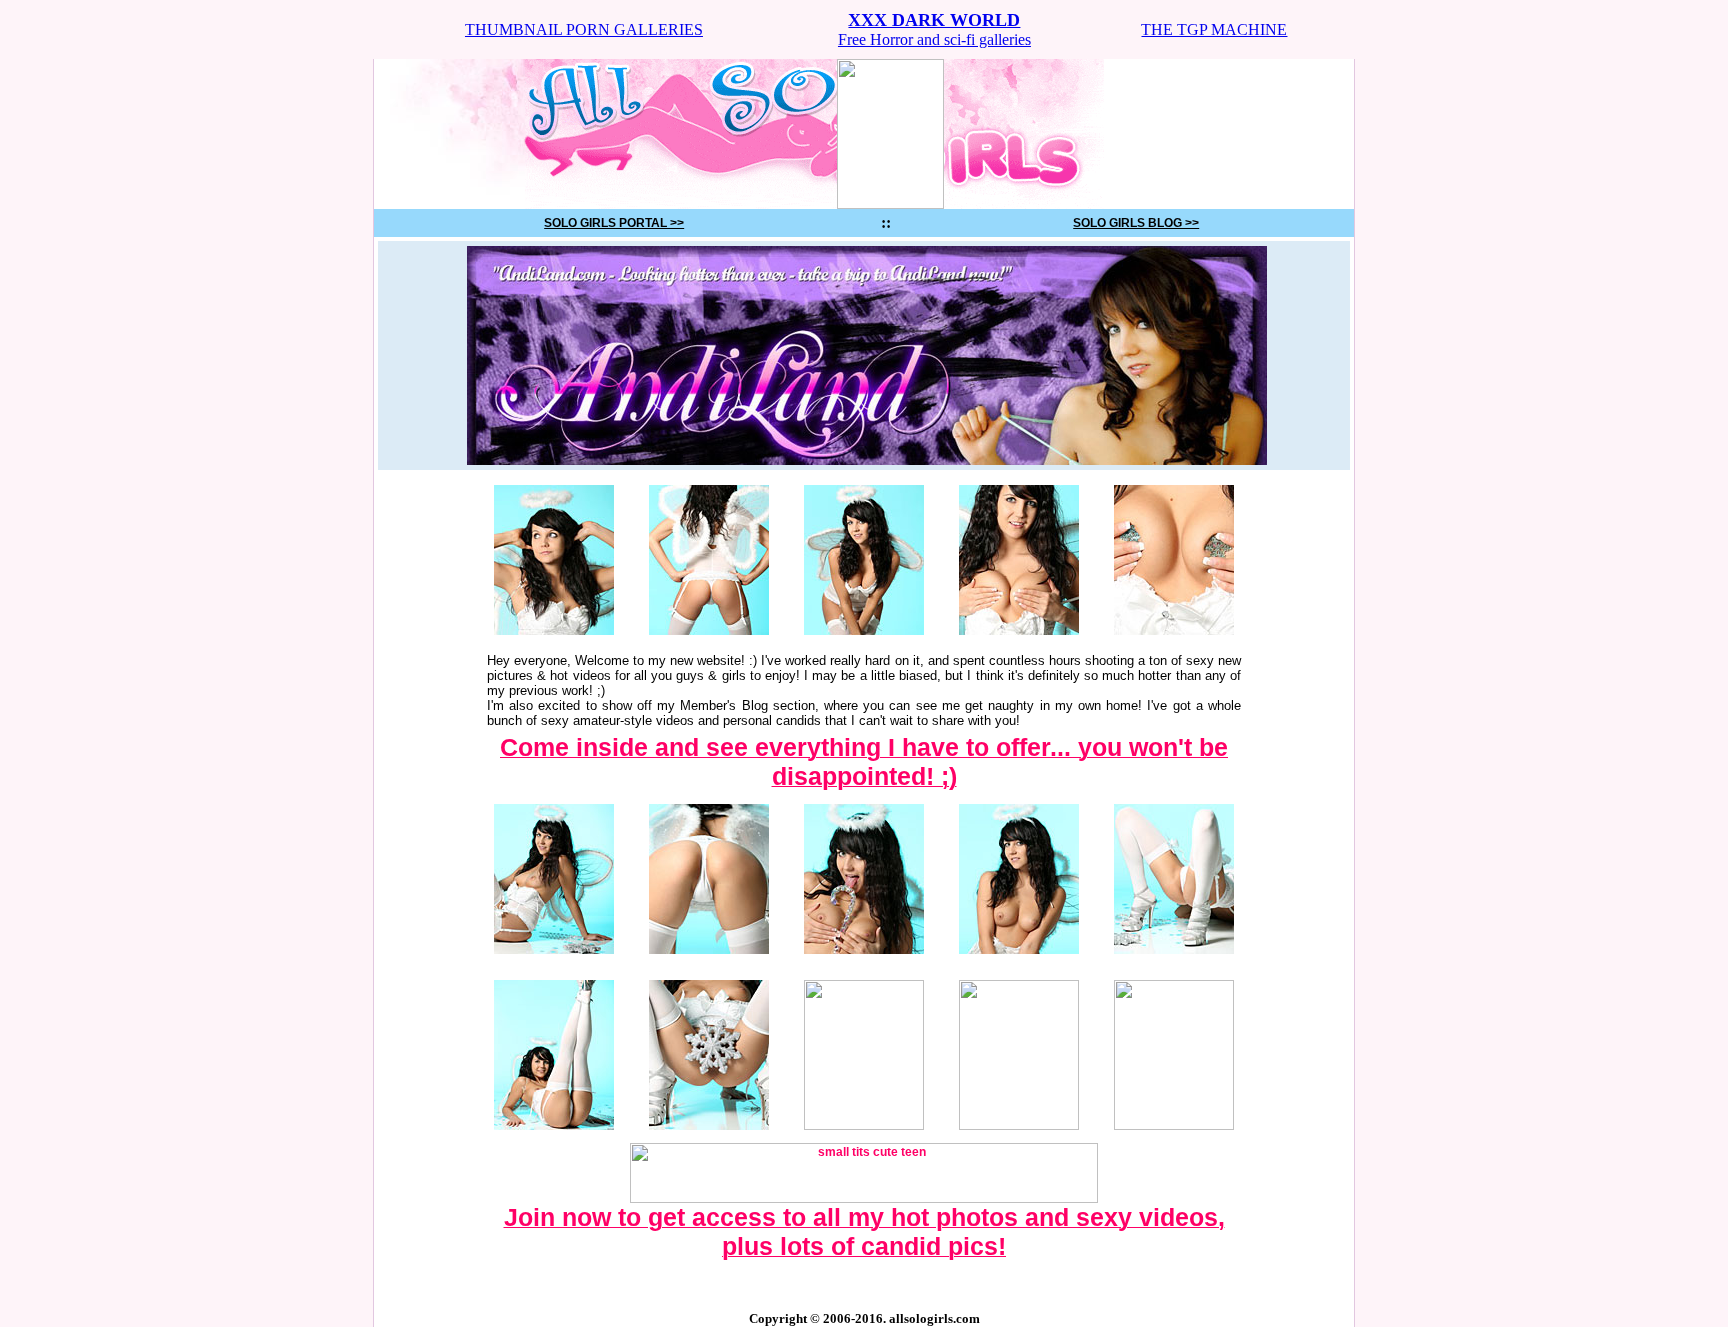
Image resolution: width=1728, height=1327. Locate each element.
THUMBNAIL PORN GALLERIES (584, 29)
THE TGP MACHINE (1214, 29)
